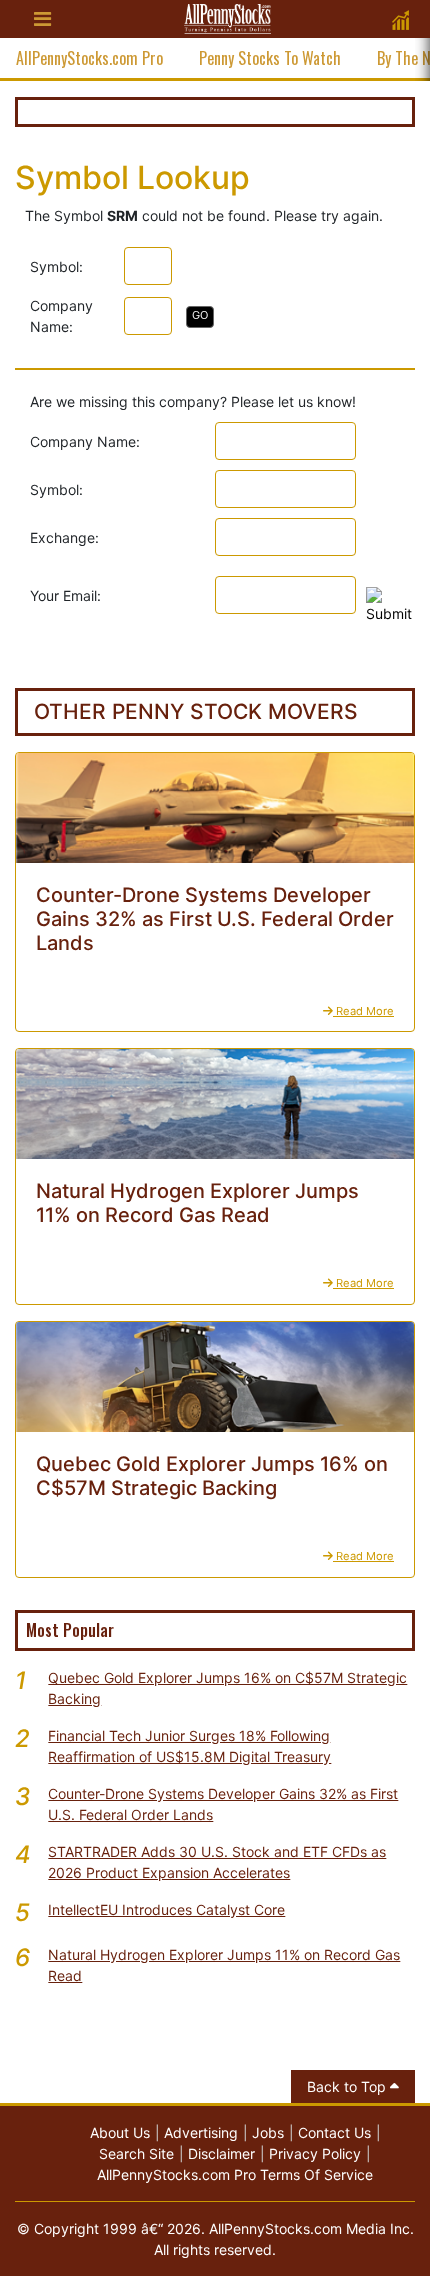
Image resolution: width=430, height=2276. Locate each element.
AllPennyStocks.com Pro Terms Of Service (235, 2174)
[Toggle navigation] (42, 19)
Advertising (201, 2132)
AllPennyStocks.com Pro (89, 58)
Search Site (136, 2153)
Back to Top (348, 2086)
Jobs (268, 2132)
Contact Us (334, 2132)
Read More (363, 1011)
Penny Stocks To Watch (270, 58)
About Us (120, 2132)
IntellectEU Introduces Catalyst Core (166, 1909)
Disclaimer (221, 2153)
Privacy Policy (315, 2153)
